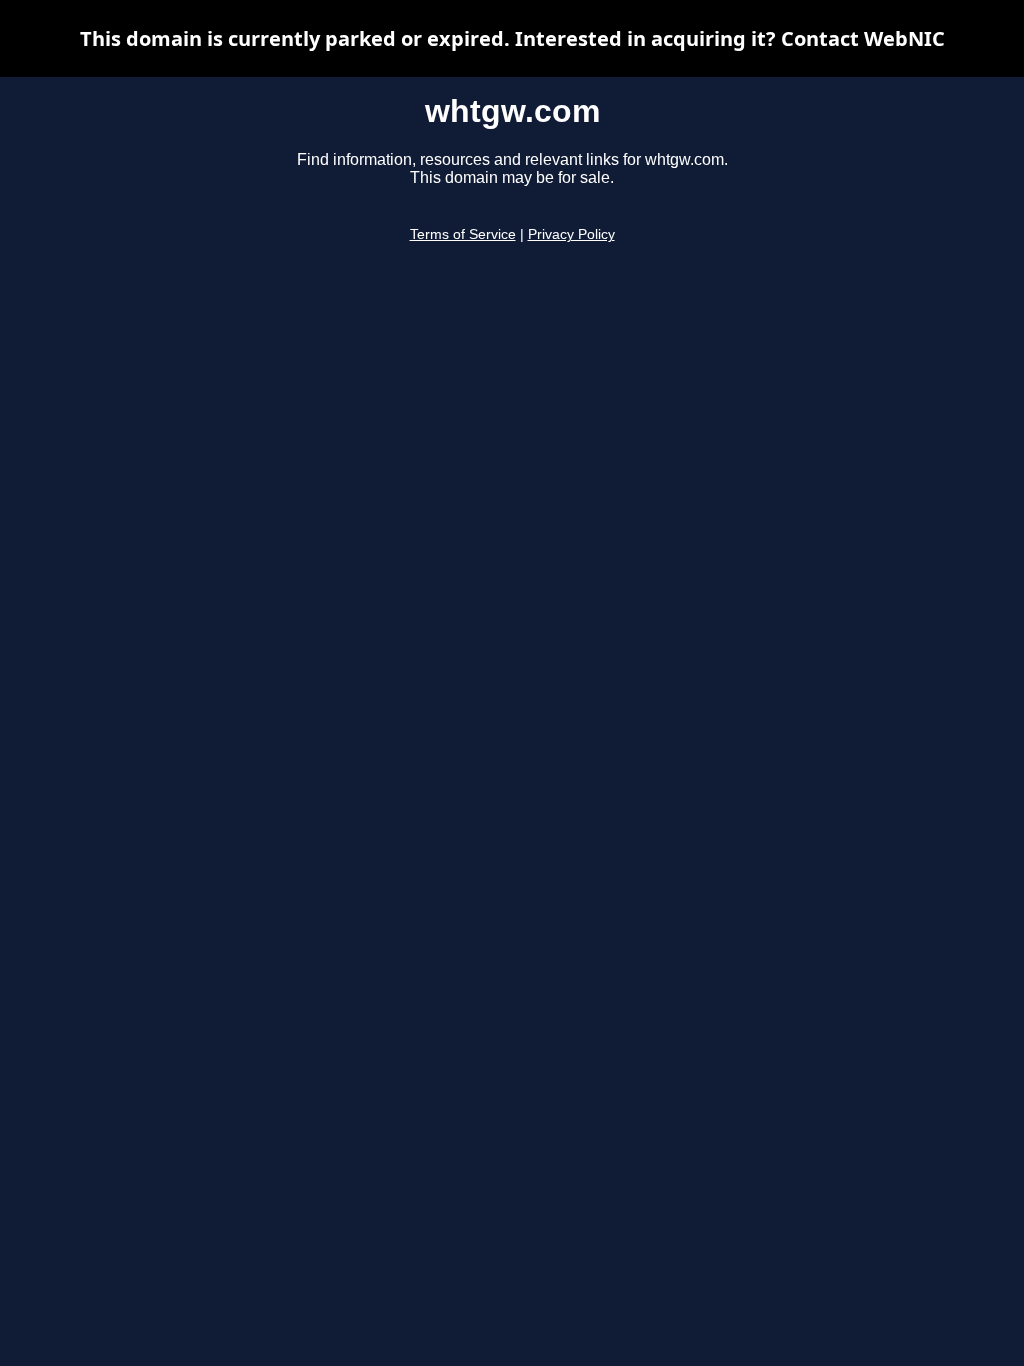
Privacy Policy (571, 234)
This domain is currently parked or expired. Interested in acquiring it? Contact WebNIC (512, 38)
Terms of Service (463, 234)
